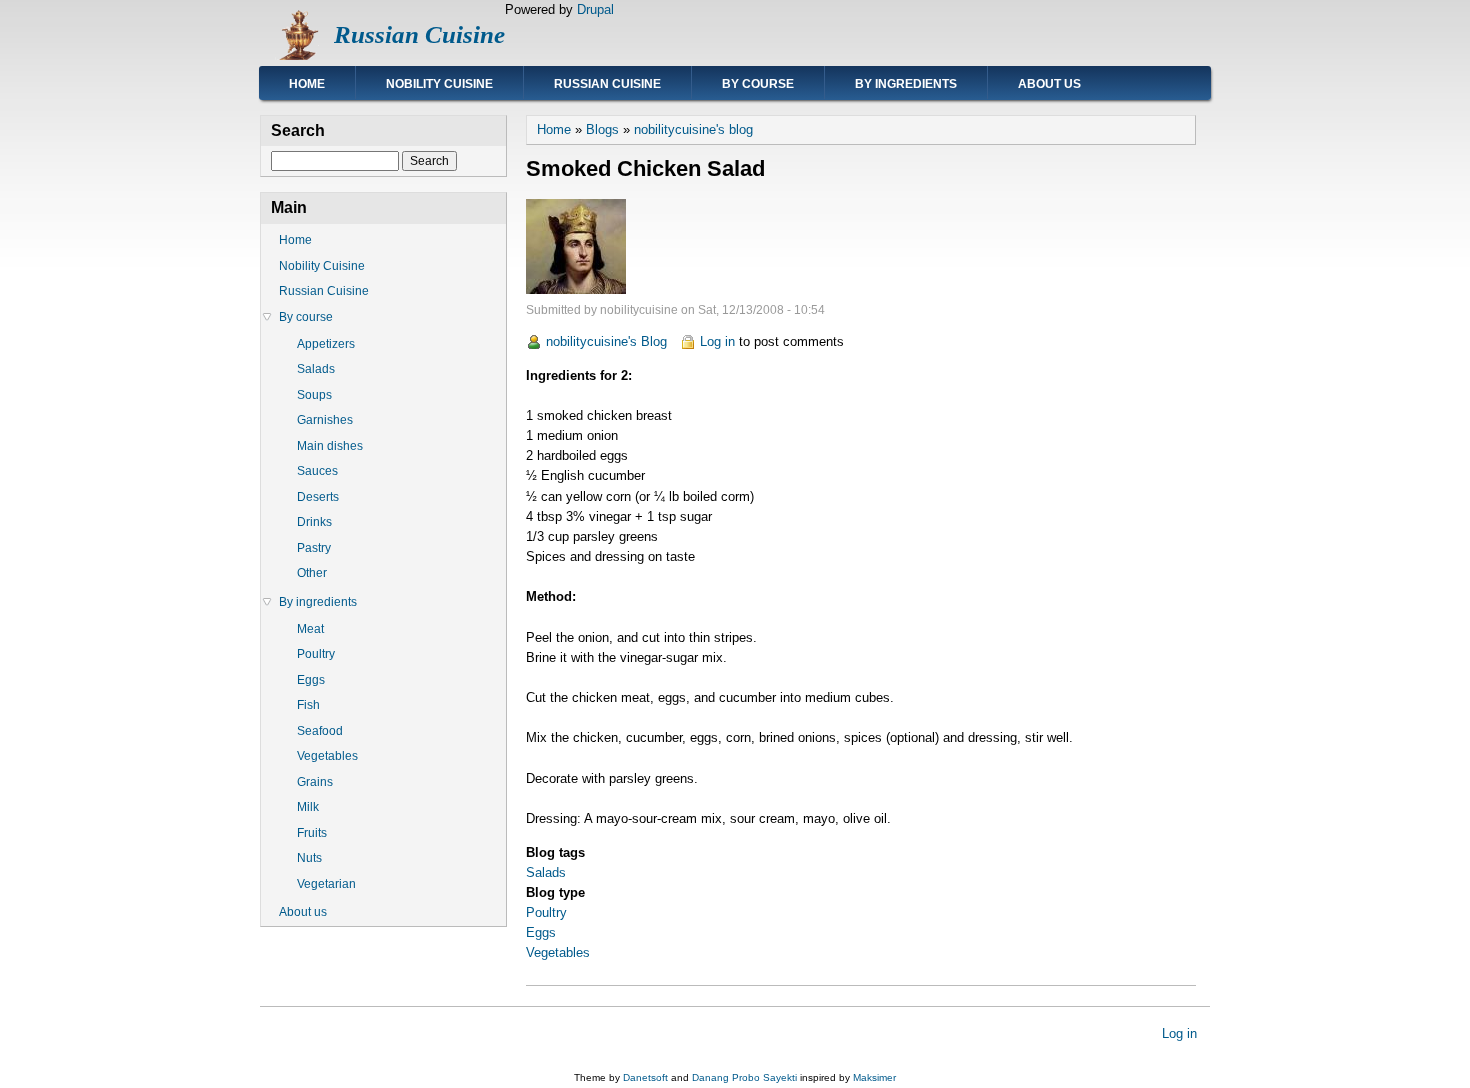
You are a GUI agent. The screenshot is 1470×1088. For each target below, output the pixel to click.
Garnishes (325, 420)
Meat (310, 629)
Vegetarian (326, 884)
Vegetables (558, 952)
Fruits (312, 833)
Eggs (541, 932)
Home (307, 84)
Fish (308, 705)
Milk (308, 807)
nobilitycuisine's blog (693, 129)
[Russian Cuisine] (297, 55)
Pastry (314, 548)
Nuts (309, 858)
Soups (314, 395)
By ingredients (906, 84)
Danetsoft (645, 1077)
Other (312, 573)
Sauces (317, 471)
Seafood (320, 731)
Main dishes (330, 446)
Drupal (595, 9)
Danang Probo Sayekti (744, 1077)
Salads (546, 872)
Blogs (602, 129)
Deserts (318, 497)
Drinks (314, 522)
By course (758, 84)
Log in (717, 341)
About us (1049, 84)
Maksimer (874, 1077)
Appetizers (326, 344)
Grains (315, 782)
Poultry (546, 912)
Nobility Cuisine (439, 84)
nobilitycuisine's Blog (606, 341)
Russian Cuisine (419, 34)
